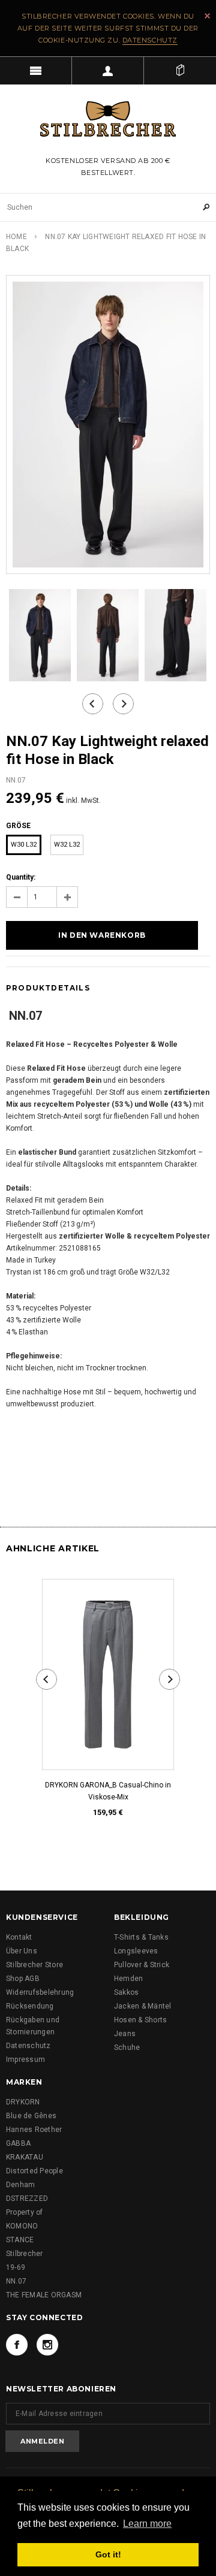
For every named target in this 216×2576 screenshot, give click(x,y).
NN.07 (16, 2281)
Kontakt (19, 1937)
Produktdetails (48, 988)
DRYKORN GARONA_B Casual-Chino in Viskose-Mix (108, 1791)
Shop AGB (23, 1979)
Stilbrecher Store (34, 1965)
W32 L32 (67, 845)
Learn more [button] (147, 2524)
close (207, 16)
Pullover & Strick (142, 1965)
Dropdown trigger (108, 71)
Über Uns (22, 1951)
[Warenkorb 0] (180, 71)
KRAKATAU (25, 2157)
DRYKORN (23, 2102)
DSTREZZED (27, 2198)
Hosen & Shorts (140, 2020)
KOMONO (22, 2226)
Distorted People (34, 2171)
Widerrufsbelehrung (40, 1992)
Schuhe (127, 2047)
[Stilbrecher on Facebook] (17, 2345)
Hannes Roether (34, 2130)
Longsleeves (136, 1951)
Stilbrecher (25, 2254)
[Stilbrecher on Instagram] (47, 2345)
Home (16, 237)
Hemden (128, 1979)
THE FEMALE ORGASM (44, 2295)
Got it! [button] (108, 2554)
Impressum (25, 2059)
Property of (25, 2212)
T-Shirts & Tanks (141, 1937)
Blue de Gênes (31, 2116)
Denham (20, 2185)
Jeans (125, 2034)
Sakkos (126, 1992)
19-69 (16, 2267)
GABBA (18, 2143)
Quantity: (21, 877)
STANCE (20, 2240)
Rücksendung (30, 2006)
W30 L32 (24, 845)
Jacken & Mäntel (143, 2006)
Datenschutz (150, 40)
